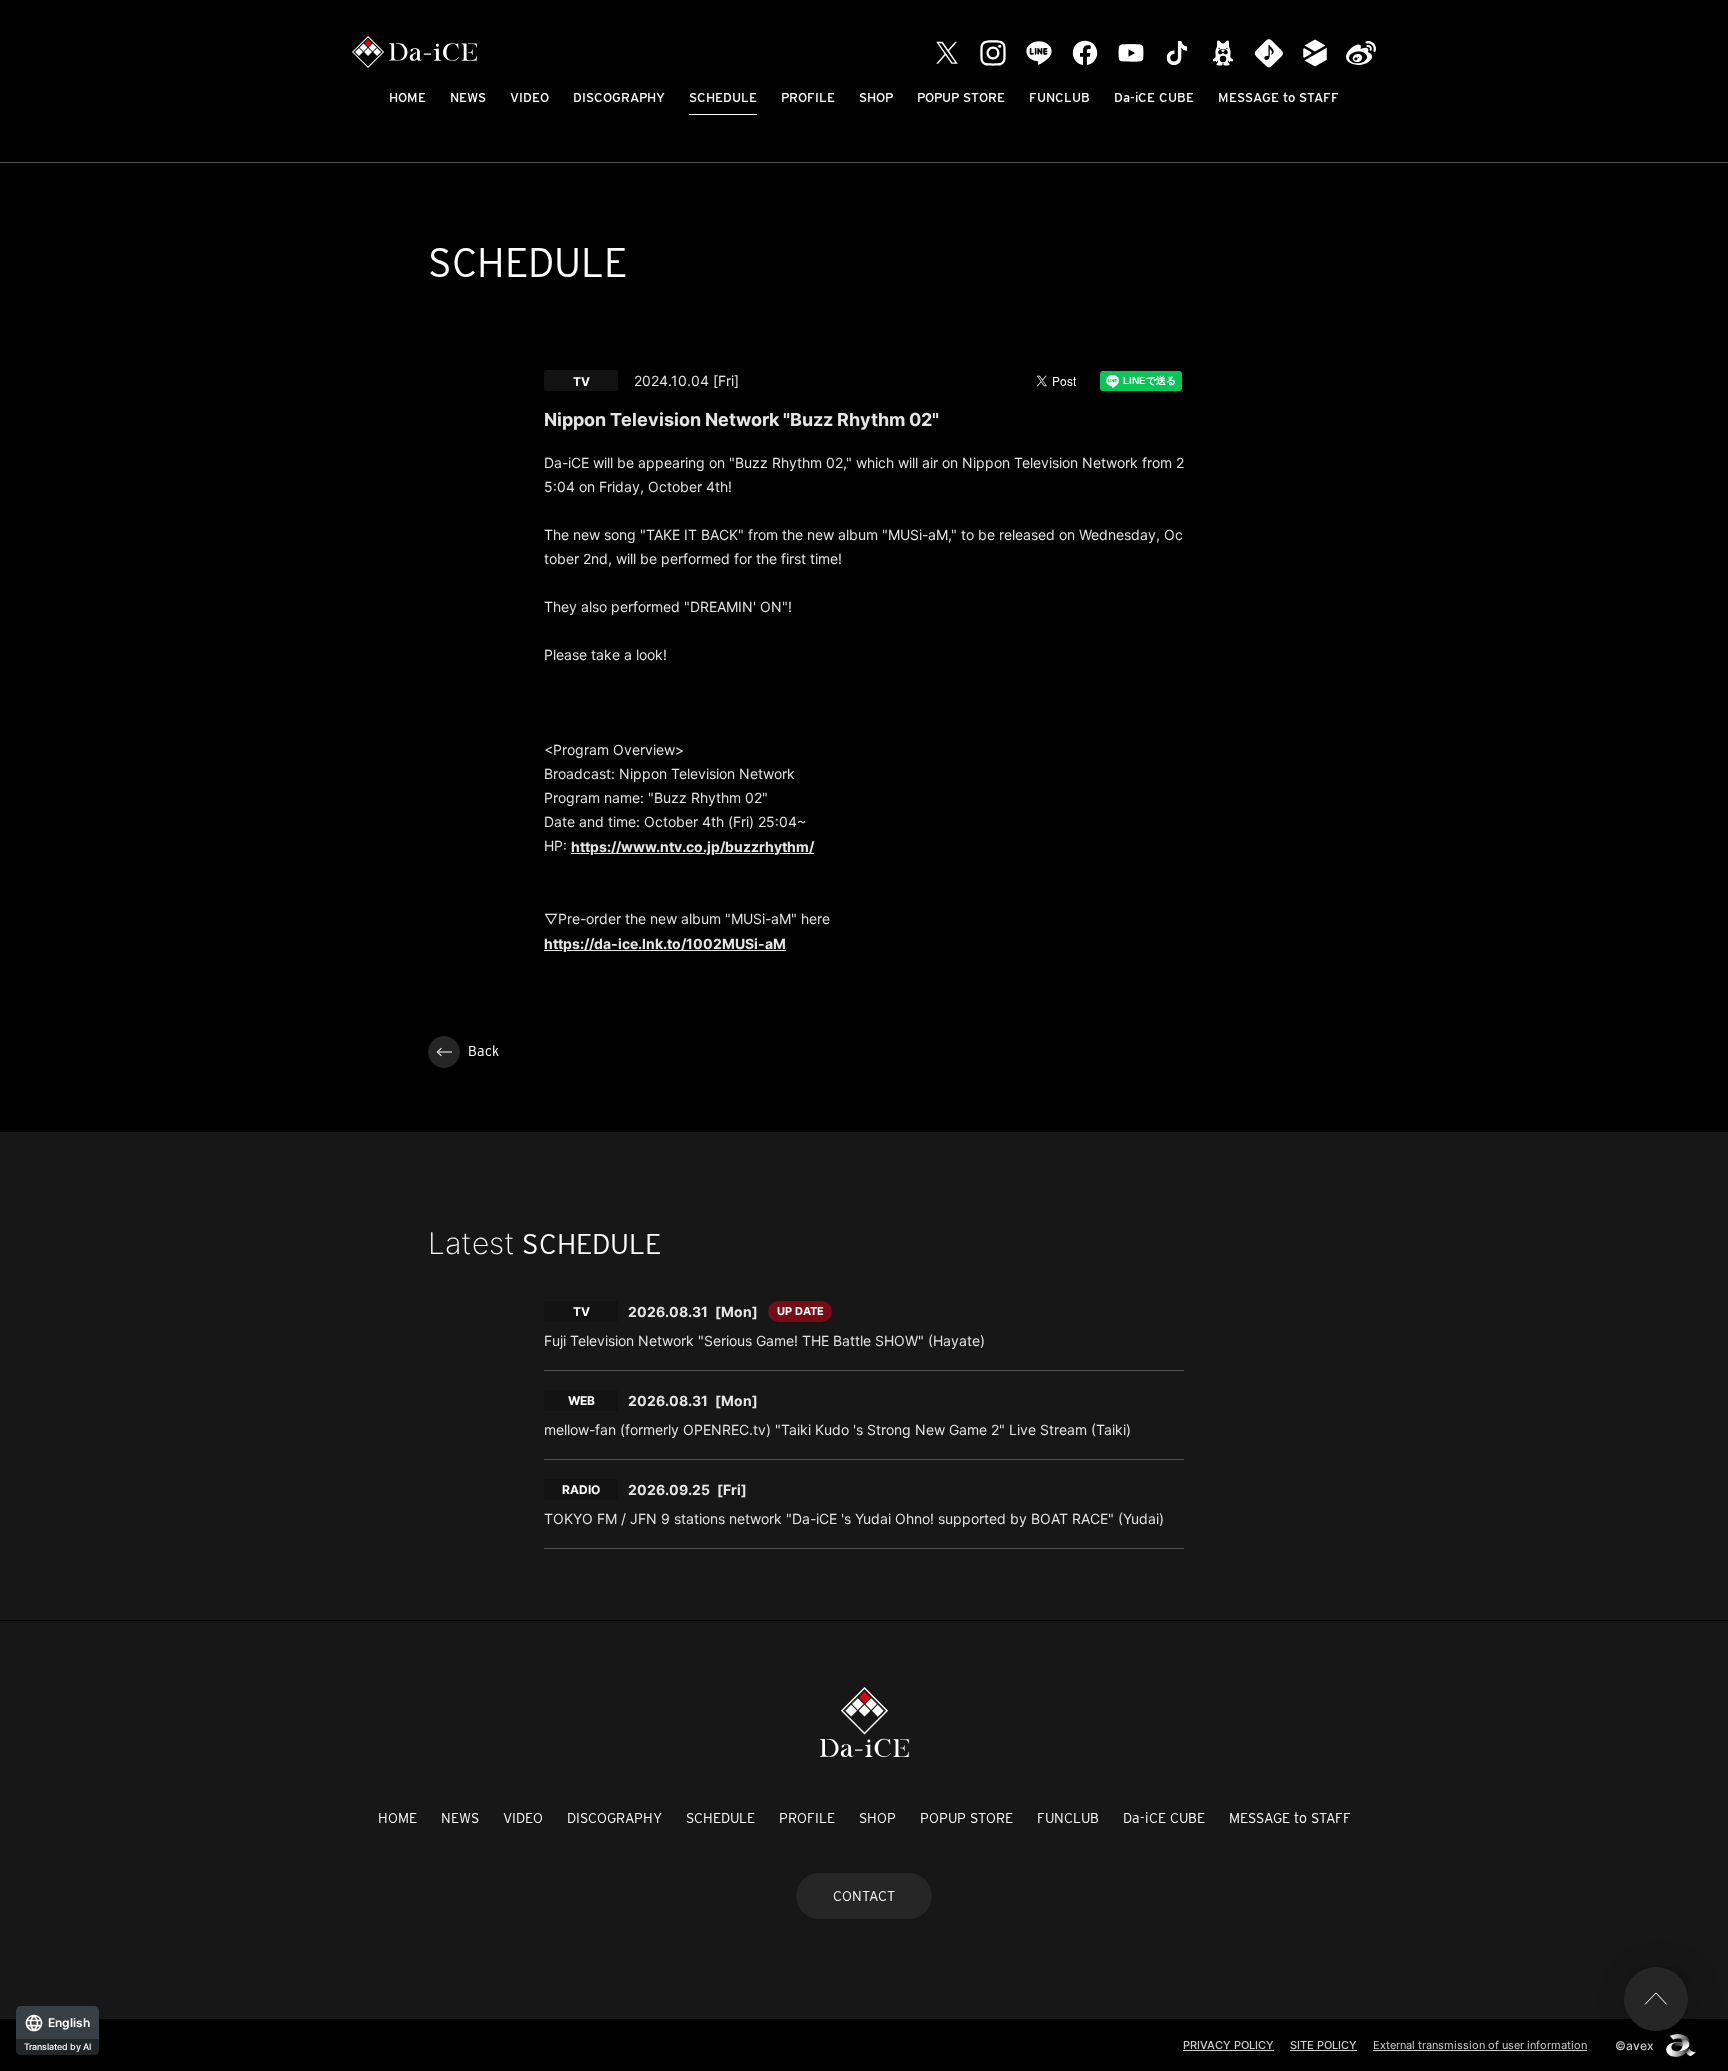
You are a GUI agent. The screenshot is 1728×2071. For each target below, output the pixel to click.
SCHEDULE (723, 97)
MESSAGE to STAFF (1278, 97)
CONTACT (864, 1896)
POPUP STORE (961, 97)
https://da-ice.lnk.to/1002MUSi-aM (665, 943)
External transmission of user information (1480, 2045)
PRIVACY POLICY (1228, 2045)
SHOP (876, 97)
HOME (407, 97)
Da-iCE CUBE (1154, 97)
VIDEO (529, 97)
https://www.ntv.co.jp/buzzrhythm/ (692, 846)
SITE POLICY (1323, 2045)
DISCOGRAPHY (619, 97)
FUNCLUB (1059, 97)
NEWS (468, 97)
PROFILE (808, 97)
